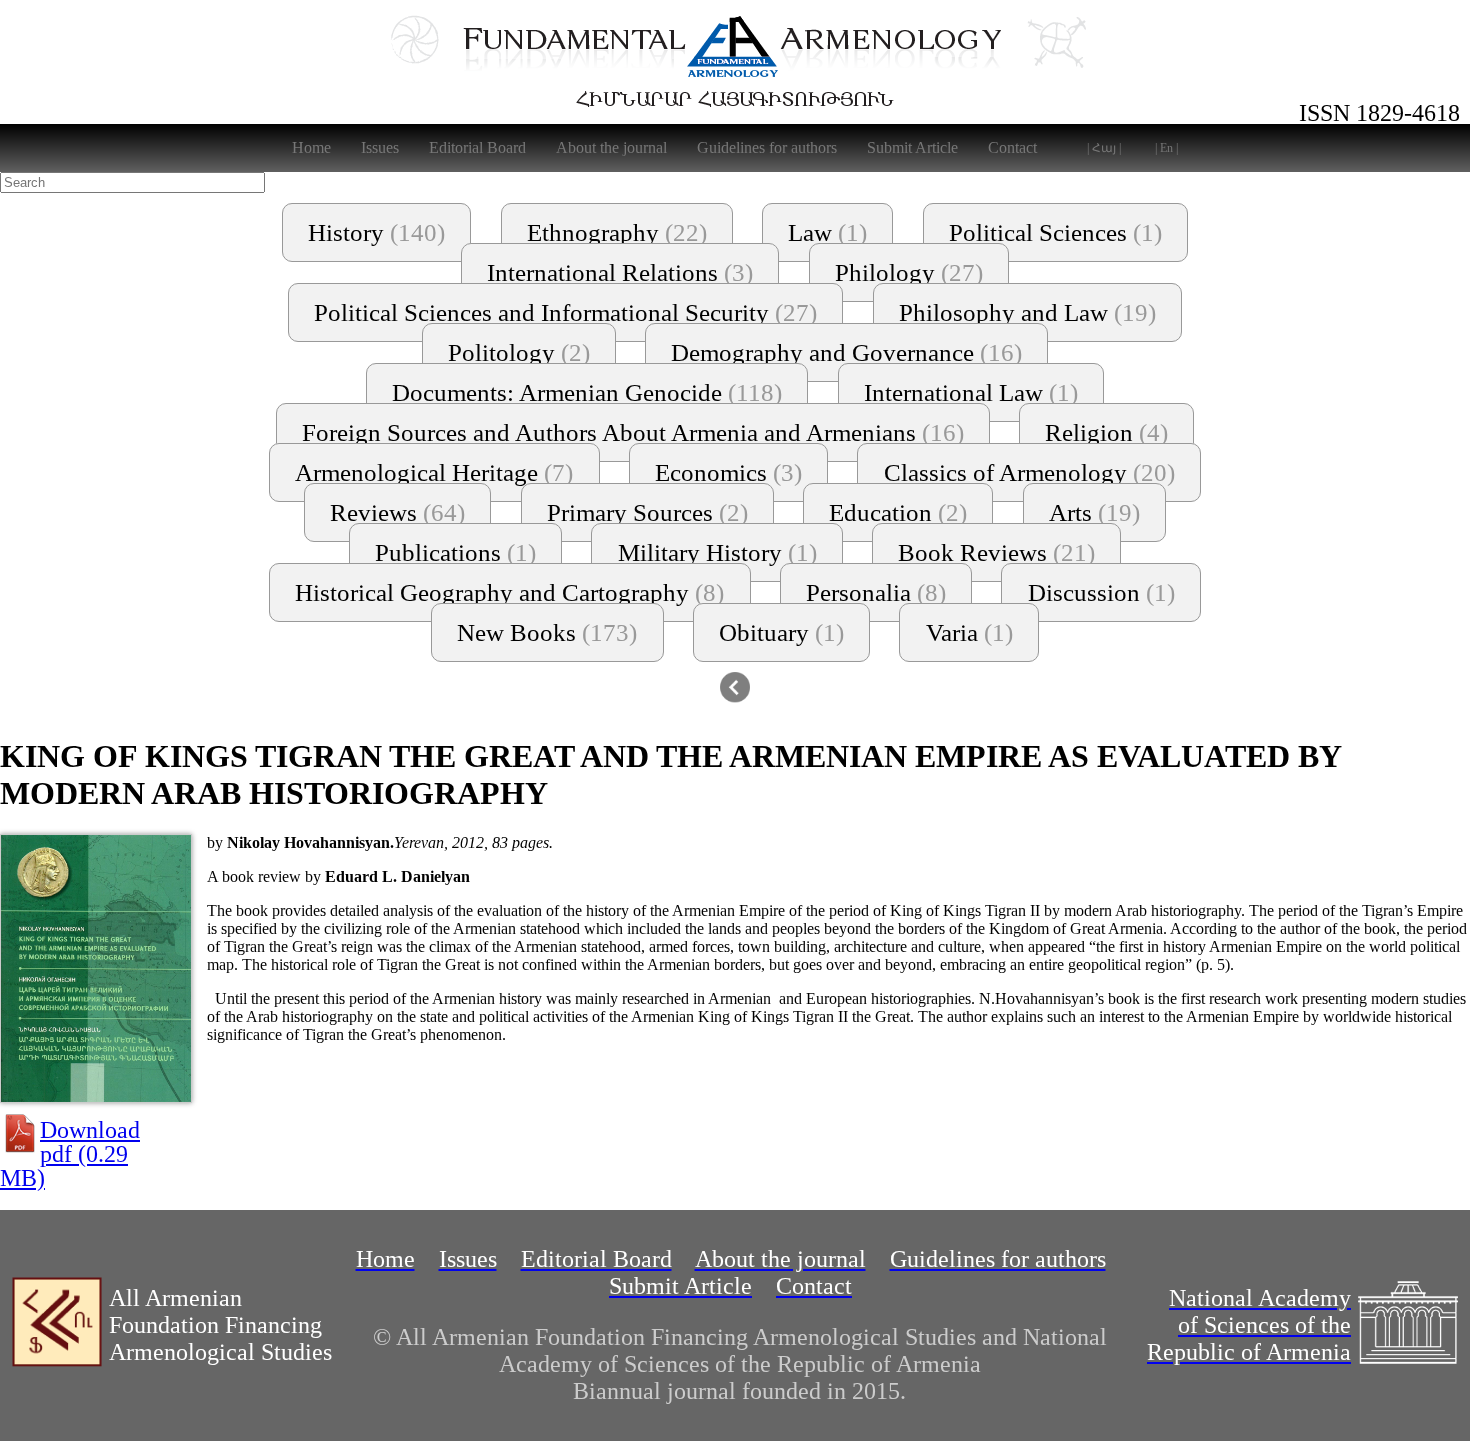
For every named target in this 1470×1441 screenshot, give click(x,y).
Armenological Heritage (434, 472)
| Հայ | (1104, 148)
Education (898, 512)
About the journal (611, 147)
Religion (1106, 432)
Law (827, 232)
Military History (717, 552)
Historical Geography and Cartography (509, 592)
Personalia (876, 592)
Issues (380, 147)
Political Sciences (1055, 232)
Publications (455, 552)
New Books (547, 632)
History (376, 232)
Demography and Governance (846, 352)
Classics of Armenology (1029, 472)
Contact (1012, 147)
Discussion (1101, 592)
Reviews (397, 512)
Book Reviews (996, 552)
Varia (969, 632)
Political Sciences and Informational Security (565, 312)
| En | (1166, 148)
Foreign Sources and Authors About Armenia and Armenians (633, 432)
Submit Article (912, 147)
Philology (909, 272)
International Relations (620, 272)
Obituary (781, 632)
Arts (1094, 512)
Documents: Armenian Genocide (587, 392)
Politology (519, 352)
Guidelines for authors (767, 147)
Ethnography (617, 232)
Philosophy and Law (1027, 312)
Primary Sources (647, 512)
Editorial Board (477, 147)
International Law (971, 392)
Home (311, 147)
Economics (728, 472)
